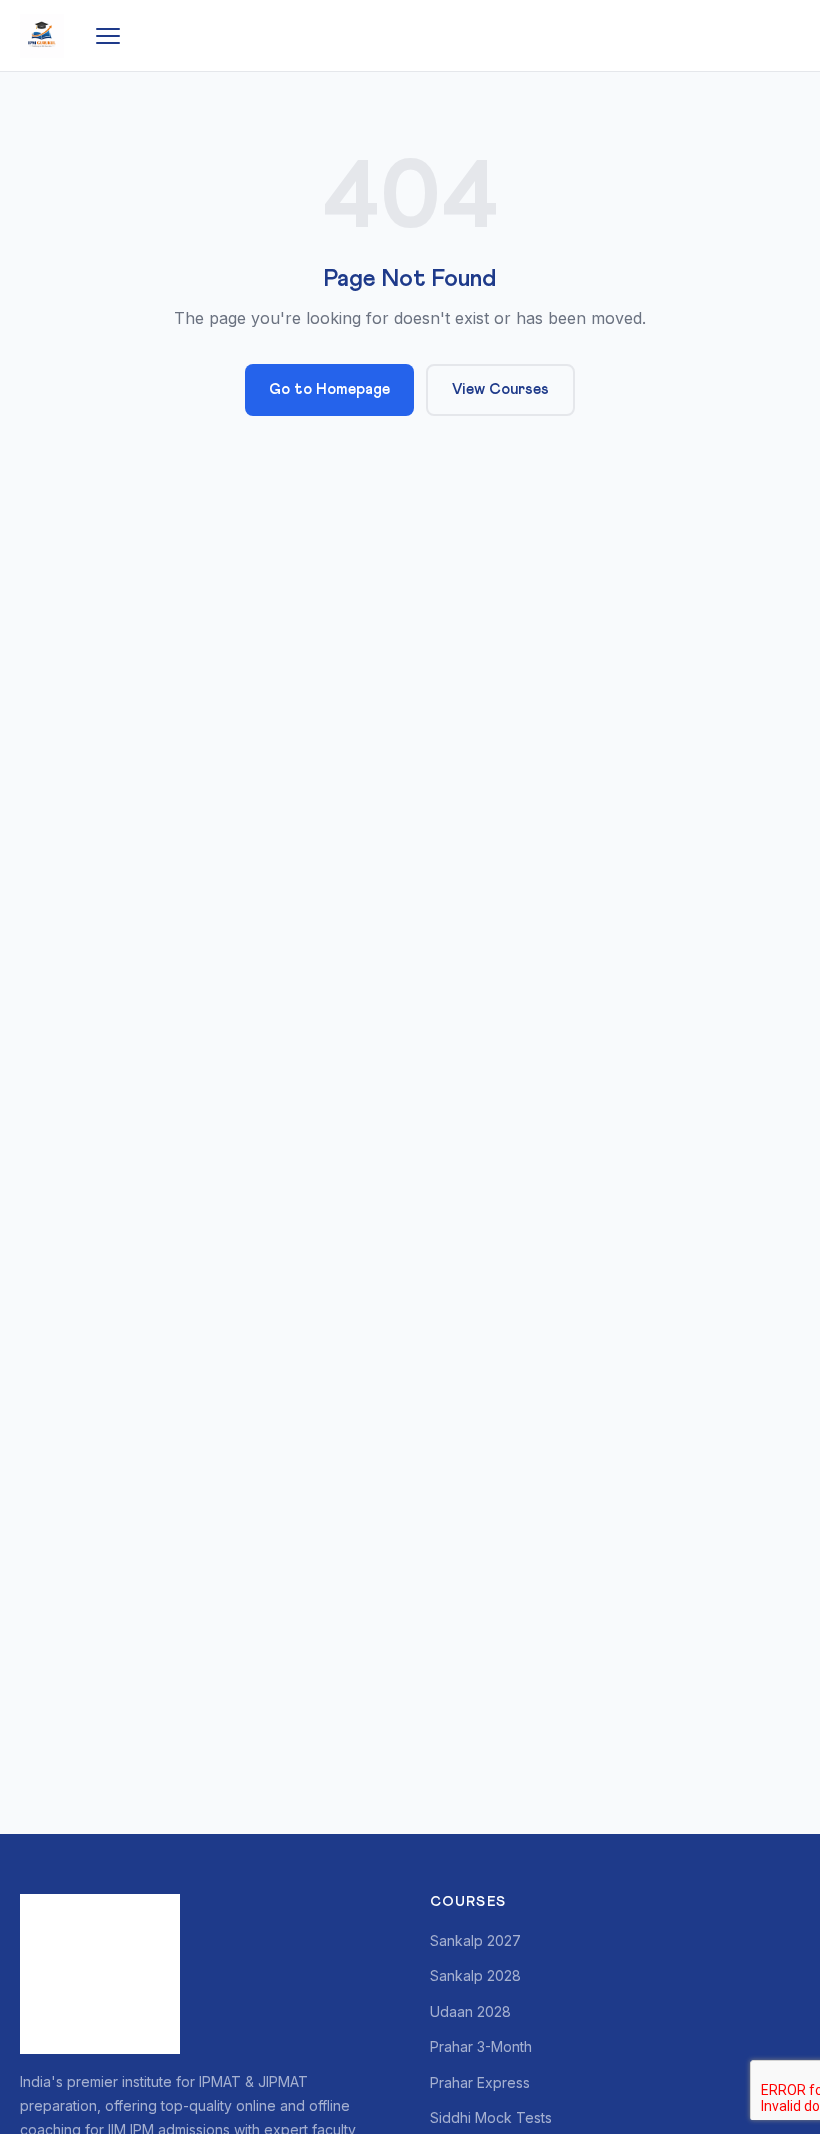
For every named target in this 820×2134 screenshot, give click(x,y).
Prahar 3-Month (481, 2046)
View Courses (500, 389)
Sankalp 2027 (475, 1940)
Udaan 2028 (470, 2011)
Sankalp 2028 (475, 1975)
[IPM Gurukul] (42, 36)
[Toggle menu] (108, 36)
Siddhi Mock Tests (491, 2117)
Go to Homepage (329, 389)
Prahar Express (480, 2082)
